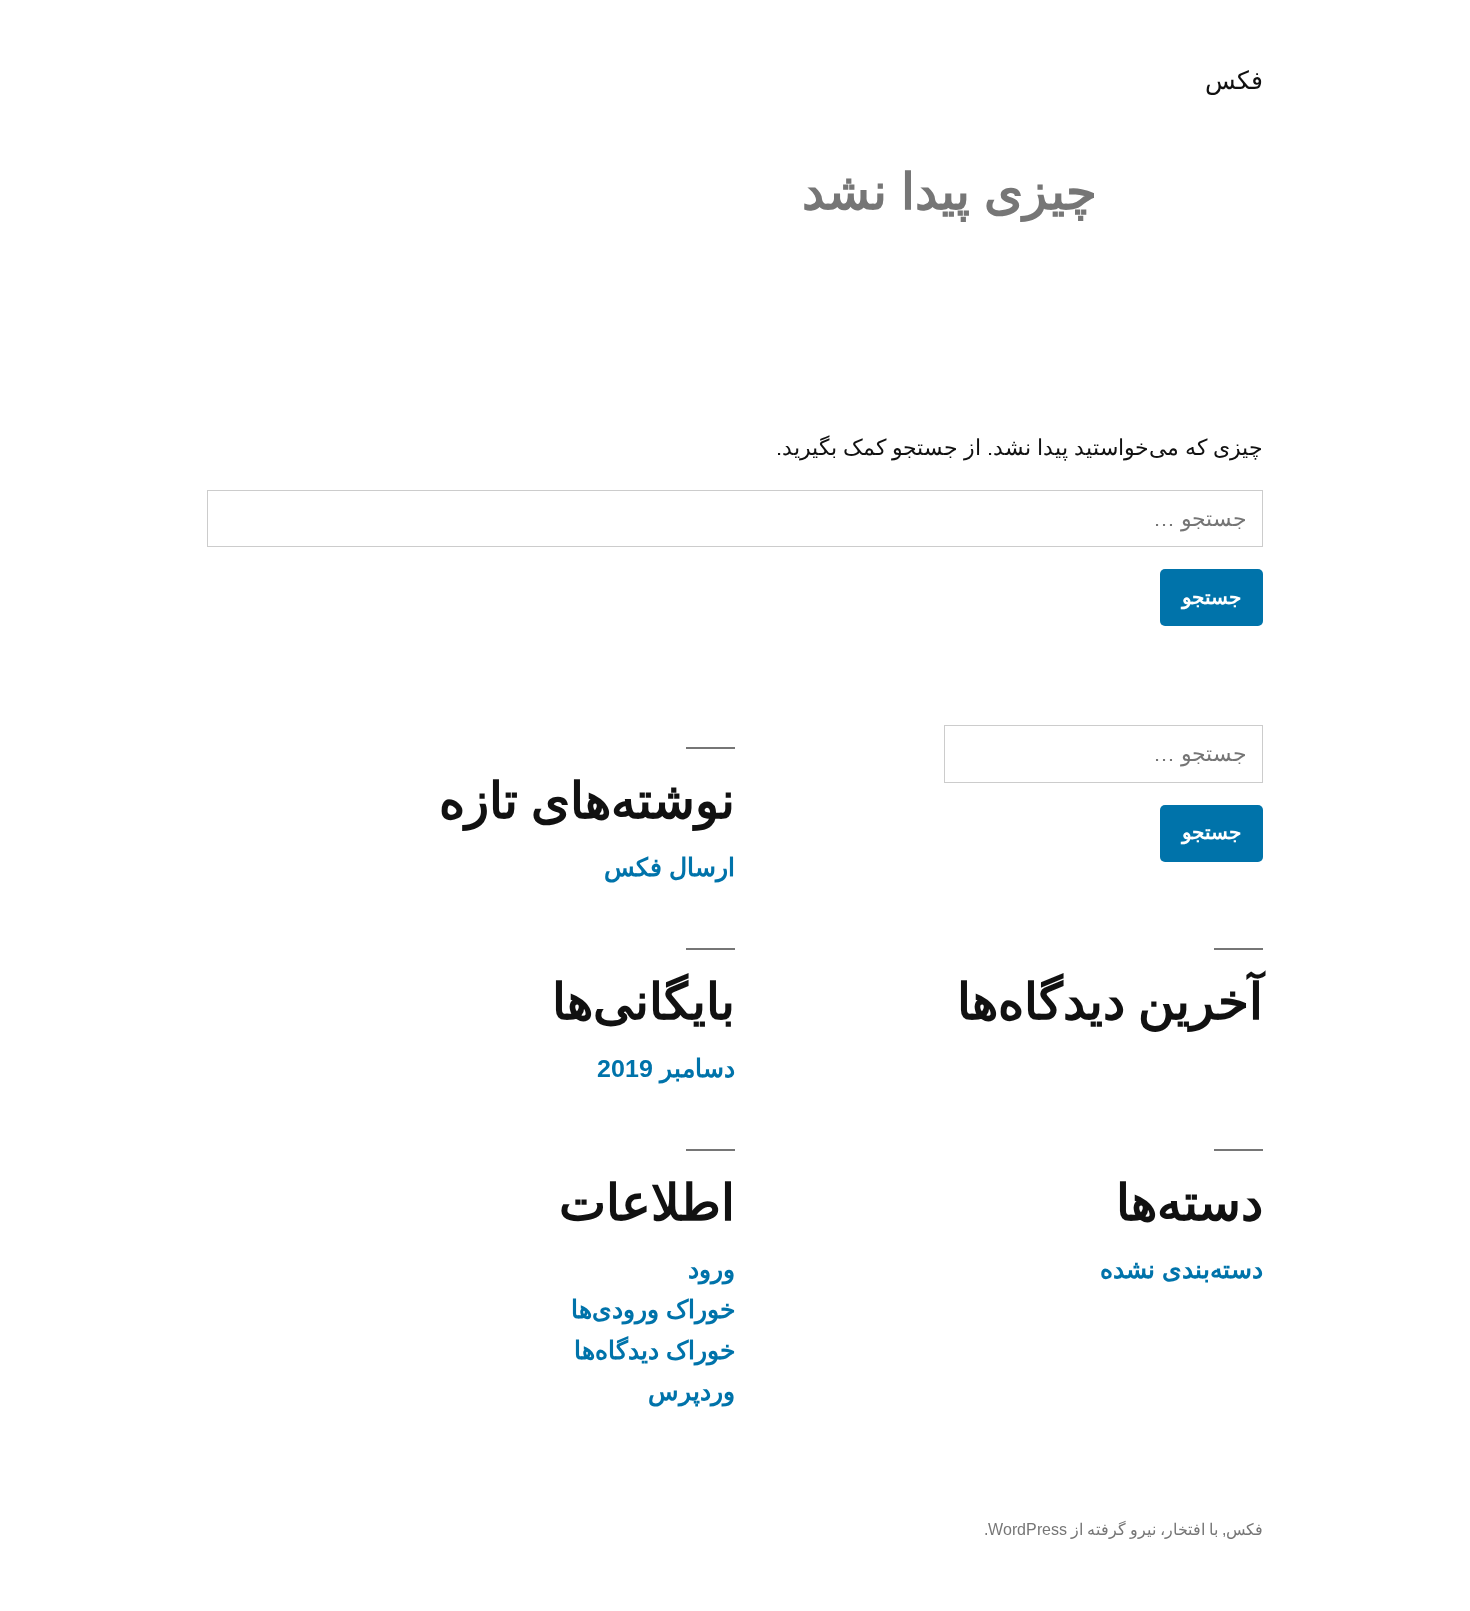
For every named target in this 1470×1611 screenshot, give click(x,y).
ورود (711, 1269)
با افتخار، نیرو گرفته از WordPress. (1101, 1529)
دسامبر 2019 (666, 1068)
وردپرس (691, 1391)
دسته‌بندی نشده (1181, 1269)
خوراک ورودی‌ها (653, 1309)
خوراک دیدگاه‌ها (654, 1350)
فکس (1234, 80)
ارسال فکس (669, 867)
